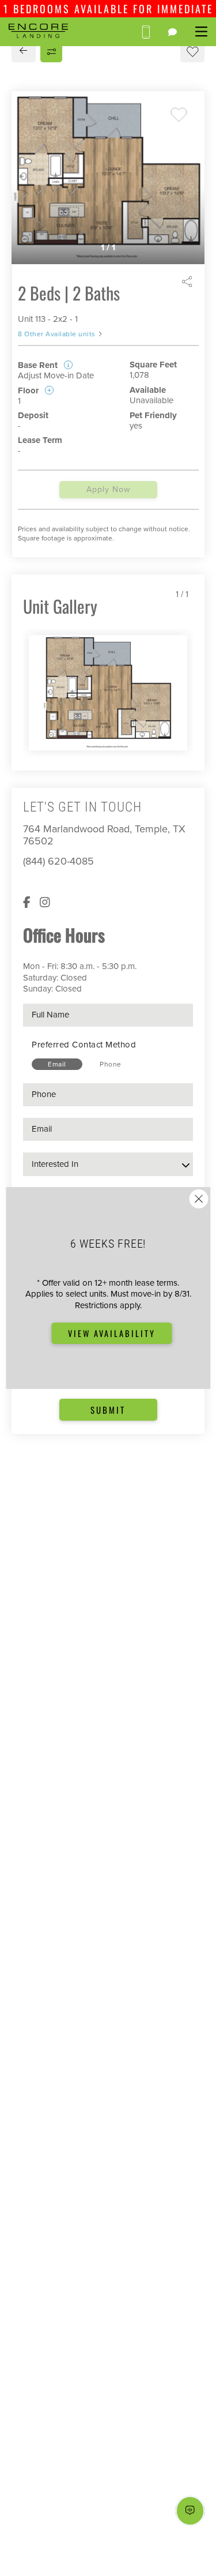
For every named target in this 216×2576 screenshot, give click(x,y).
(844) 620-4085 (58, 861)
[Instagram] (45, 903)
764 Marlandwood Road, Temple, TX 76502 (104, 835)
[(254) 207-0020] (145, 32)
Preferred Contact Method (84, 1045)
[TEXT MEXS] (173, 32)
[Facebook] (27, 903)
